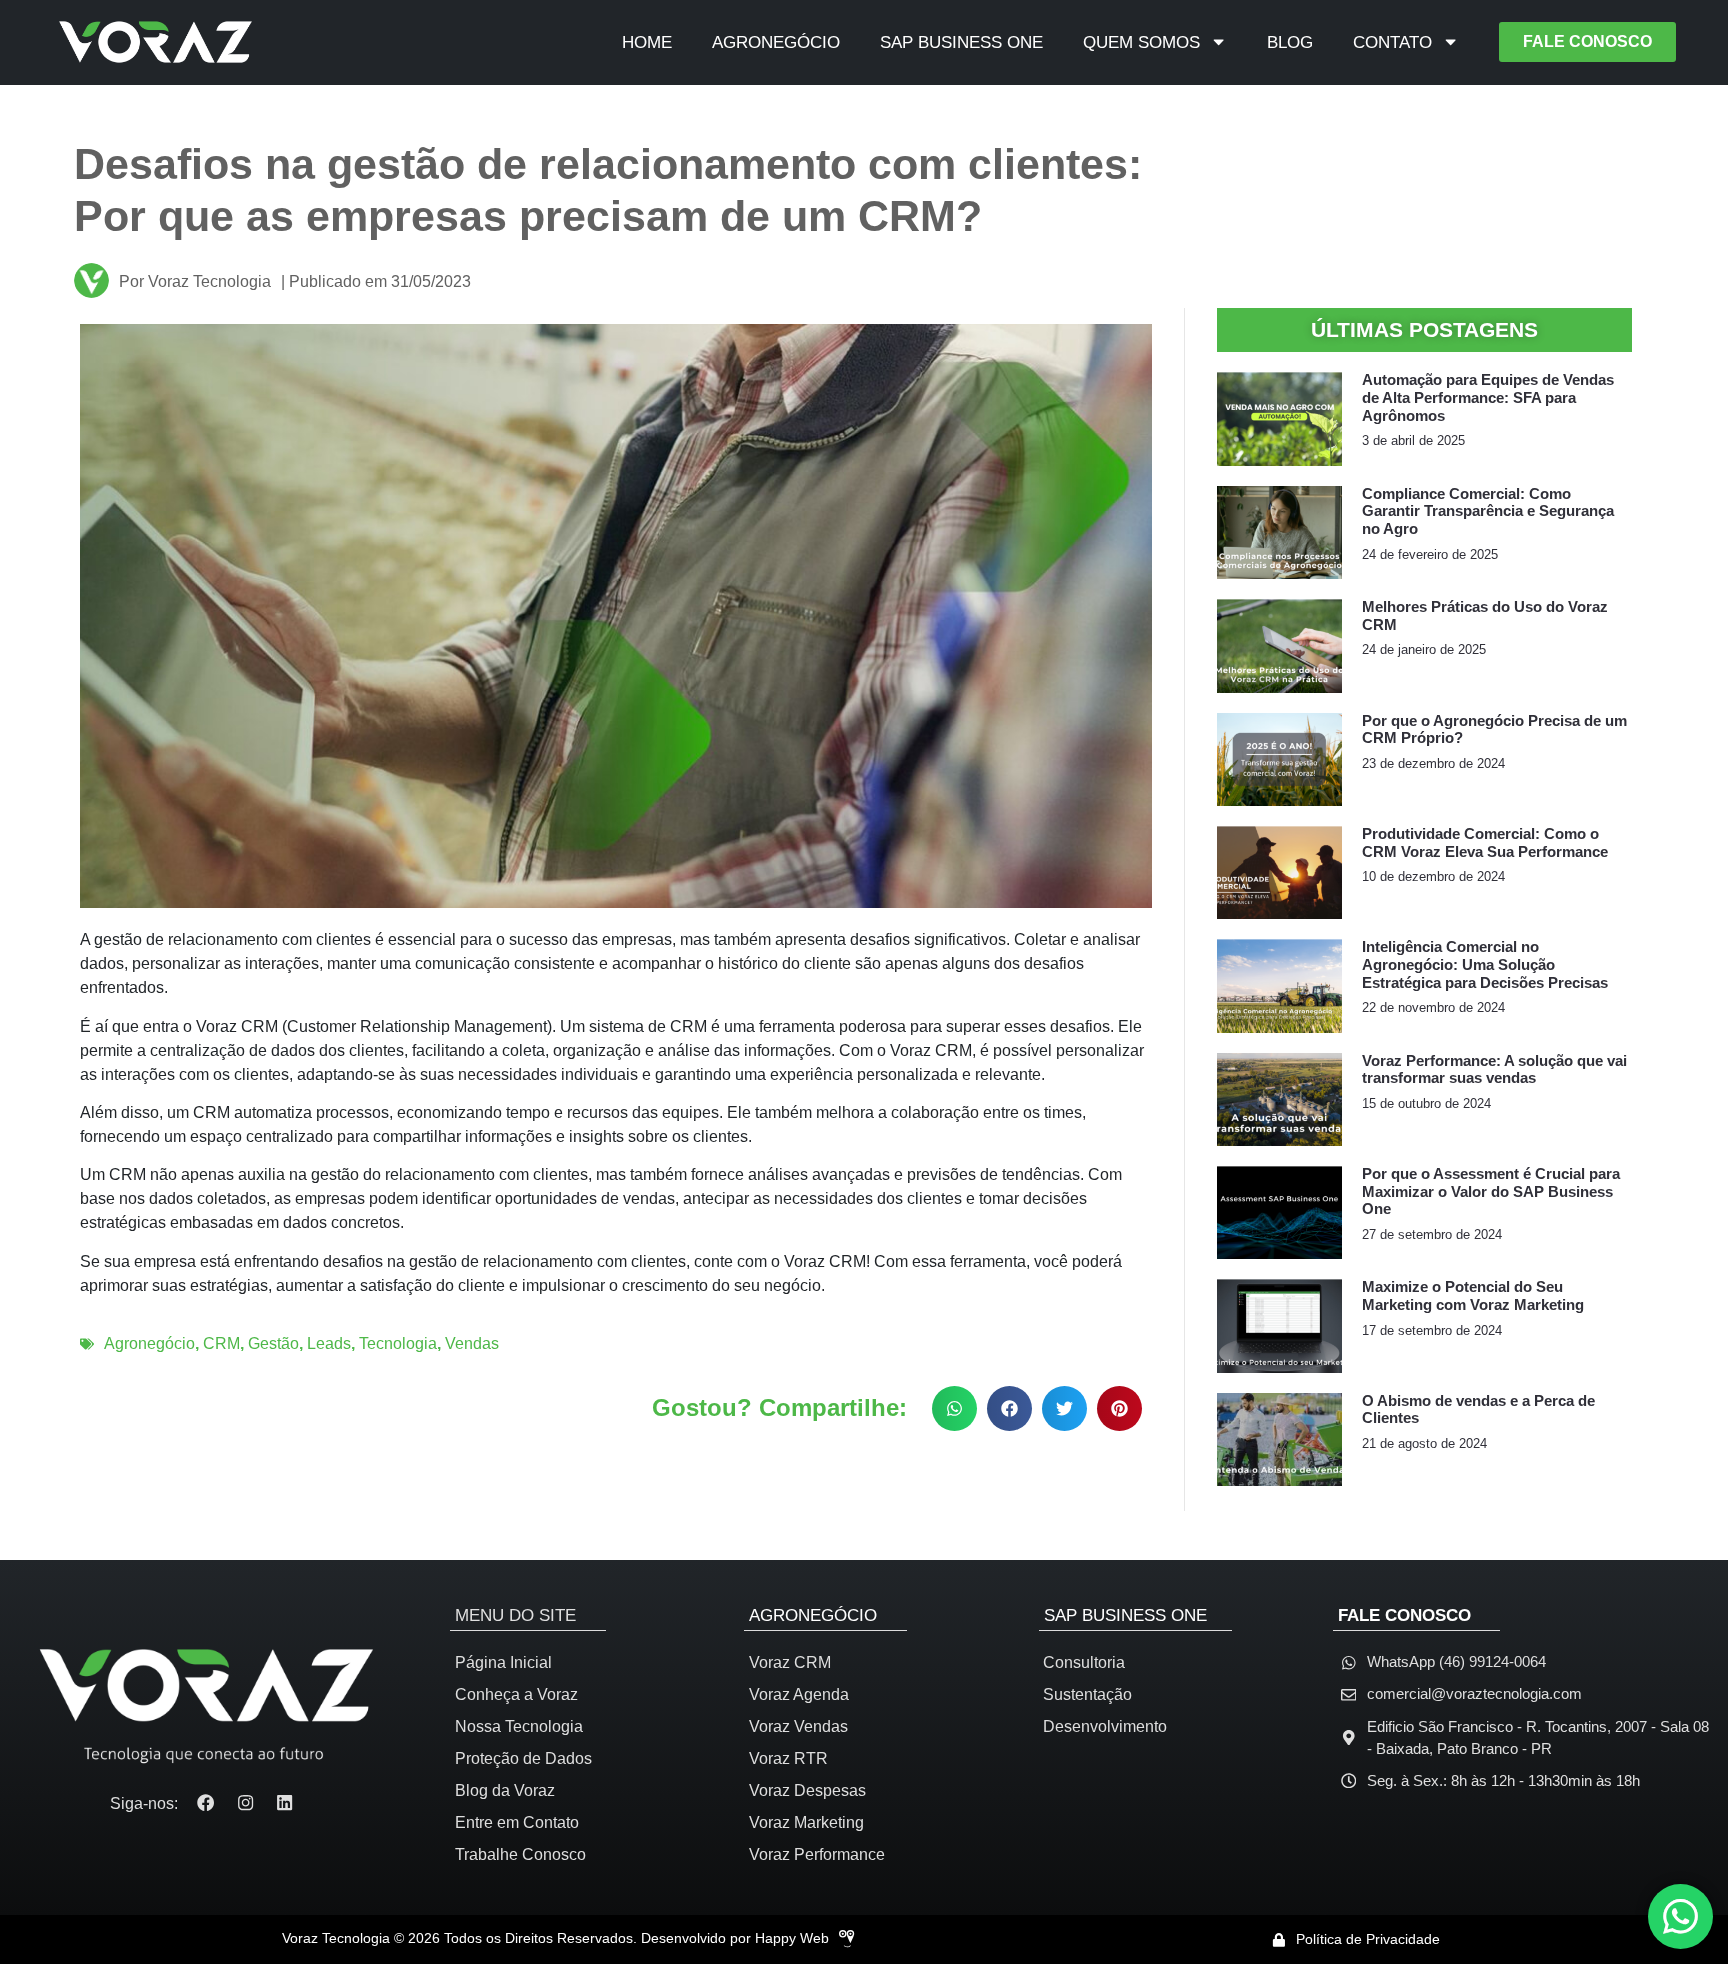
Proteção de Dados (523, 1758)
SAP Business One (961, 42)
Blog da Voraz (505, 1790)
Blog (1290, 42)
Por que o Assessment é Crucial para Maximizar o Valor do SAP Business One (1491, 1191)
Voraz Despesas (807, 1790)
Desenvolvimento (1105, 1726)
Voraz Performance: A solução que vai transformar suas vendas (1494, 1070)
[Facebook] (205, 1803)
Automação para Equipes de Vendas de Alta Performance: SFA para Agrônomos (1488, 397)
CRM (221, 1343)
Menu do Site (515, 1615)
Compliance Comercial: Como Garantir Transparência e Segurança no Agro (1488, 511)
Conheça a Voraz (516, 1694)
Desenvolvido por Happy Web (735, 1938)
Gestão (273, 1343)
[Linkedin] (285, 1803)
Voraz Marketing (806, 1822)
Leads (329, 1343)
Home (647, 42)
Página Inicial (503, 1662)
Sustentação (1087, 1694)
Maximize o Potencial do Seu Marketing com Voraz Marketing (1473, 1296)
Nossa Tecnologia (519, 1726)
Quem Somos (1141, 42)
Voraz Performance (817, 1854)
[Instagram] (245, 1803)
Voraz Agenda (799, 1694)
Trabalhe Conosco (520, 1854)
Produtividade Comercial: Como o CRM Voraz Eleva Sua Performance (1485, 843)
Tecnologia (398, 1343)
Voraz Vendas (798, 1726)
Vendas (472, 1343)
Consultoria (1084, 1662)
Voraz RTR (788, 1758)
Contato (1392, 42)
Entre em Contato (517, 1822)
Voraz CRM (790, 1662)
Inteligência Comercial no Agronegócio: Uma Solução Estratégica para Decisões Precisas (1485, 964)
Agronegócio (776, 42)
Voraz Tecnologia (195, 281)
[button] (954, 1408)
